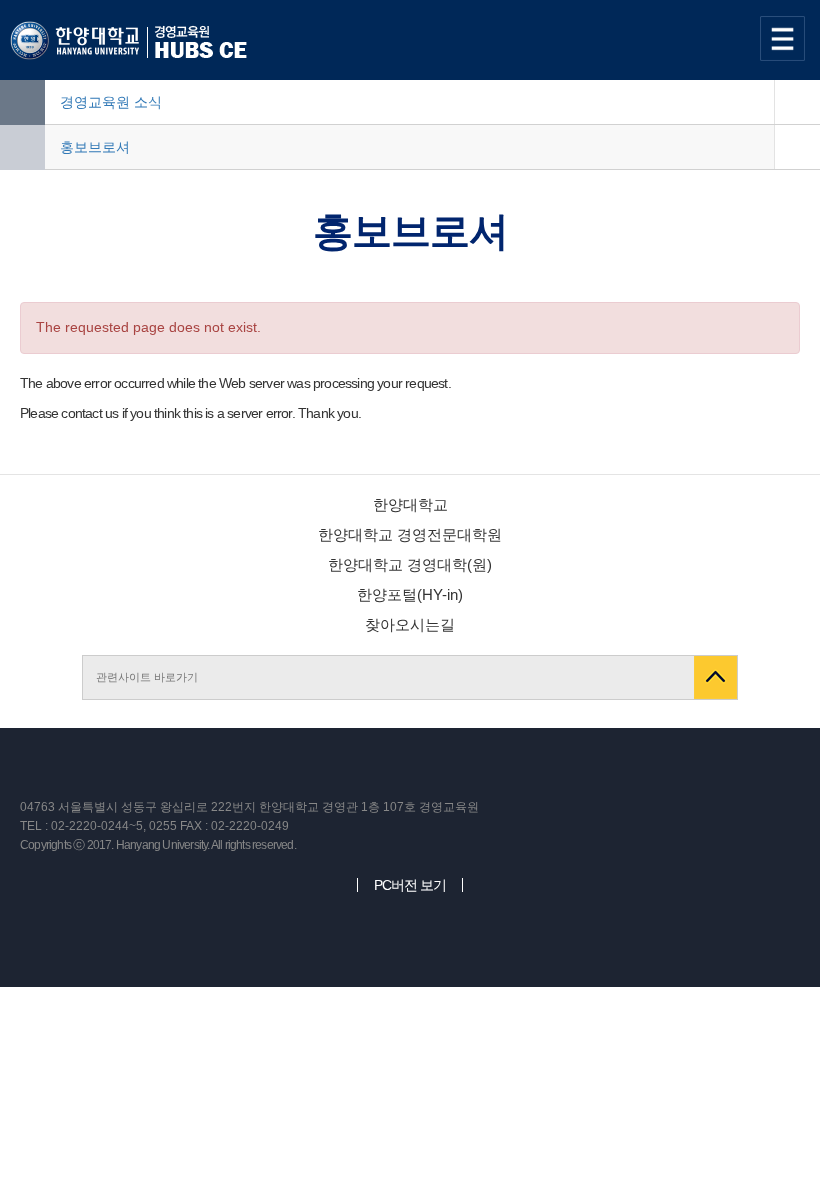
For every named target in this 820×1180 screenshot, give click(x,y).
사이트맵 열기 (785, 38)
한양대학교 (410, 504)
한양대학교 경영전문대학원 (410, 534)
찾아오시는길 (410, 624)
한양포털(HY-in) (410, 594)
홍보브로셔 (95, 147)
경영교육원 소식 (111, 102)
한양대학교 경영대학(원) (410, 564)
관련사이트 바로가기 (147, 677)
